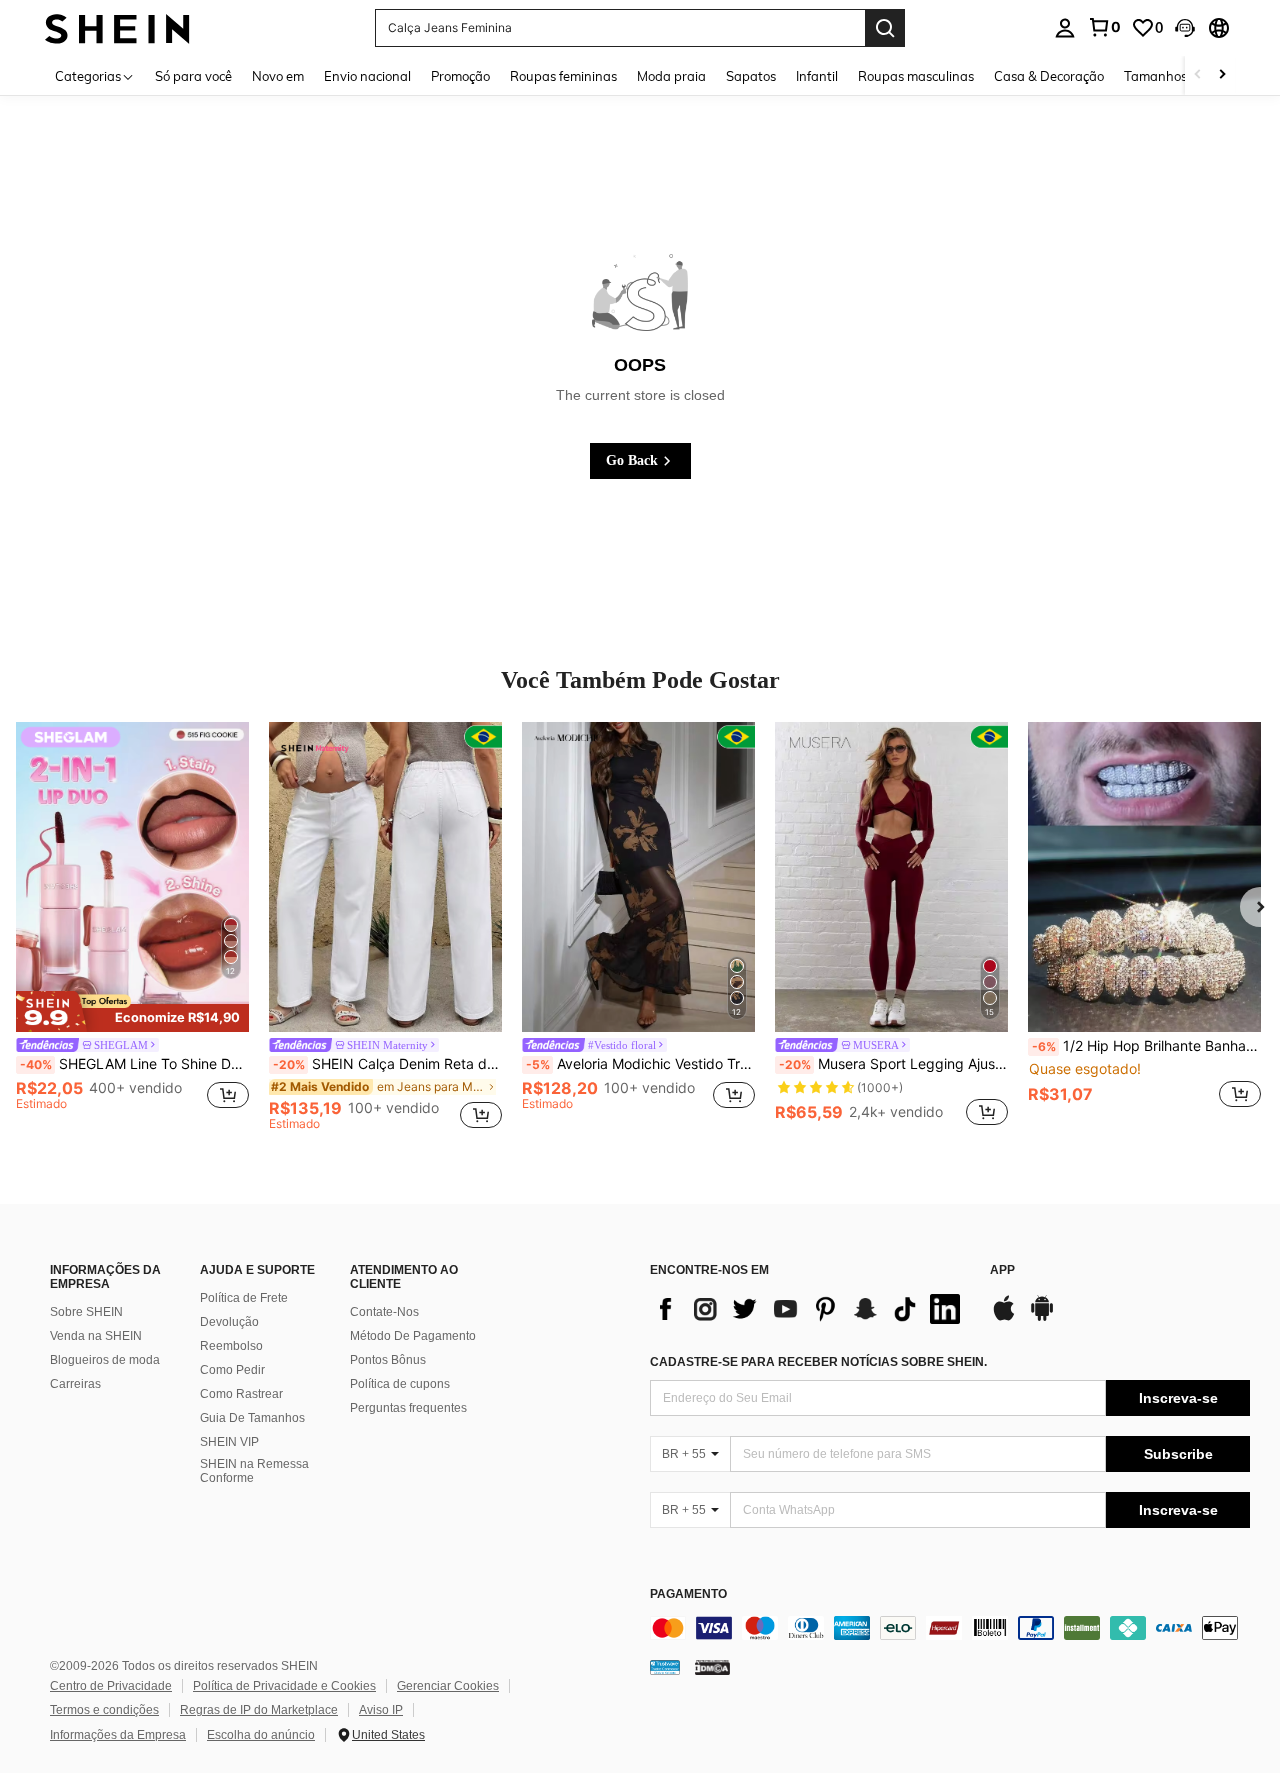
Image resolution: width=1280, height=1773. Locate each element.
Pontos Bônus (388, 1360)
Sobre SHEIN (86, 1312)
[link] (1104, 27)
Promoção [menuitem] (460, 76)
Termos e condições (104, 1710)
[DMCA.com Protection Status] (712, 1667)
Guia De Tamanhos (252, 1418)
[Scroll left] (1198, 75)
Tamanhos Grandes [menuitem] (1183, 76)
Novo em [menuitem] (278, 76)
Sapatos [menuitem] (751, 76)
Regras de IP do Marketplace (259, 1710)
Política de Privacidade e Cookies (284, 1686)
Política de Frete (244, 1298)
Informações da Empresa (118, 1735)
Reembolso (231, 1346)
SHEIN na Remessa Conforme (254, 1471)
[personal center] (1065, 28)
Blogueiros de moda (105, 1360)
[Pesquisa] (885, 28)
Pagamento (688, 1594)
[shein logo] (117, 27)
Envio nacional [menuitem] (367, 76)
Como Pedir (232, 1370)
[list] (810, 1309)
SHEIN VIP (229, 1442)
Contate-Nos (384, 1312)
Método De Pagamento (413, 1336)
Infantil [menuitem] (817, 76)
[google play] (1042, 1318)
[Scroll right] (1222, 75)
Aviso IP (381, 1710)
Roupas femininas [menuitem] (563, 76)
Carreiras (75, 1384)
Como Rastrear (241, 1394)
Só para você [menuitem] (193, 76)
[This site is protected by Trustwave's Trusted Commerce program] (665, 1667)
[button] (1185, 28)
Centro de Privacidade (111, 1686)
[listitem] (132, 926)
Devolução (229, 1322)
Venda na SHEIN (96, 1336)
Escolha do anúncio (261, 1735)
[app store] (1004, 1318)
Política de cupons (400, 1384)
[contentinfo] (950, 1628)
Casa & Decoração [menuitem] (1049, 76)
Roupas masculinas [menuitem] (916, 76)
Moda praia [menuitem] (671, 76)
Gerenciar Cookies (448, 1686)
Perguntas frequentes (408, 1408)
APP (1002, 1270)
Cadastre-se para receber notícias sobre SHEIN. (818, 1362)
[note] (132, 1011)
